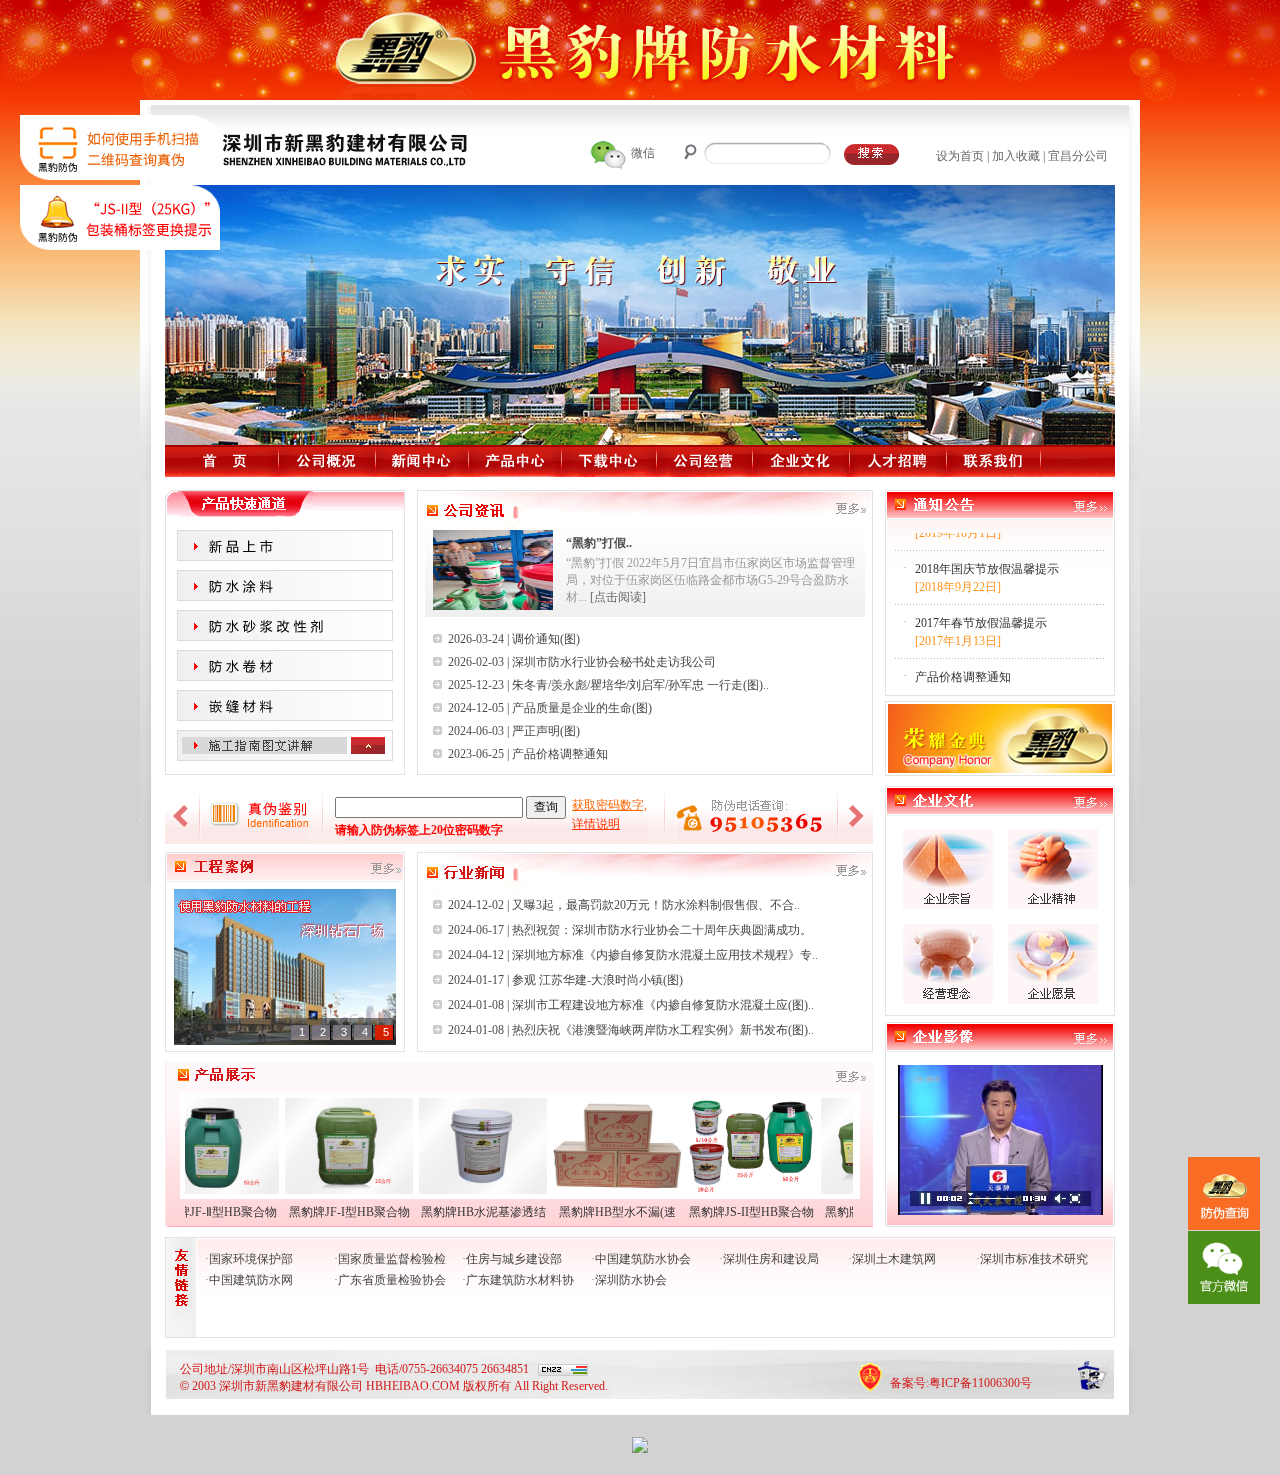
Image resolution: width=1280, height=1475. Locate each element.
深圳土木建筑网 (894, 1259)
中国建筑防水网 (251, 1280)
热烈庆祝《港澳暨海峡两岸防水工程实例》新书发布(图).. (663, 1030)
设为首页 (960, 156)
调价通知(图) (546, 639)
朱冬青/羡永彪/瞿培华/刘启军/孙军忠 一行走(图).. (640, 685)
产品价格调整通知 (560, 754)
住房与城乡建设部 (514, 1259)
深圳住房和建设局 (771, 1259)
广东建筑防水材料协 (520, 1280)
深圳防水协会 (631, 1280)
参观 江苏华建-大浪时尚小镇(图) (597, 980)
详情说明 (596, 824)
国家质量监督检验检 (392, 1259)
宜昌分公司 (1078, 156)
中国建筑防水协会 (643, 1259)
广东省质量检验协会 (392, 1280)
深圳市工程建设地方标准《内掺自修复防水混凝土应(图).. (663, 1005)
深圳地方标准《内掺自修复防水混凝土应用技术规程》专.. (665, 955)
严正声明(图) (546, 731)
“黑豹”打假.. (599, 543)
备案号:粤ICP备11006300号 (961, 1383)
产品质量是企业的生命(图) (582, 708)
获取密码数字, (609, 805)
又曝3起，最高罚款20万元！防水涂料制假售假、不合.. (656, 905)
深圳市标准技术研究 (1034, 1259)
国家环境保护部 (251, 1259)
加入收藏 (1016, 156)
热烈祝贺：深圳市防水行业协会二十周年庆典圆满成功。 (662, 930)
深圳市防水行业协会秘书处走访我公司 (614, 662)
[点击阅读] (618, 597)
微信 (643, 153)
